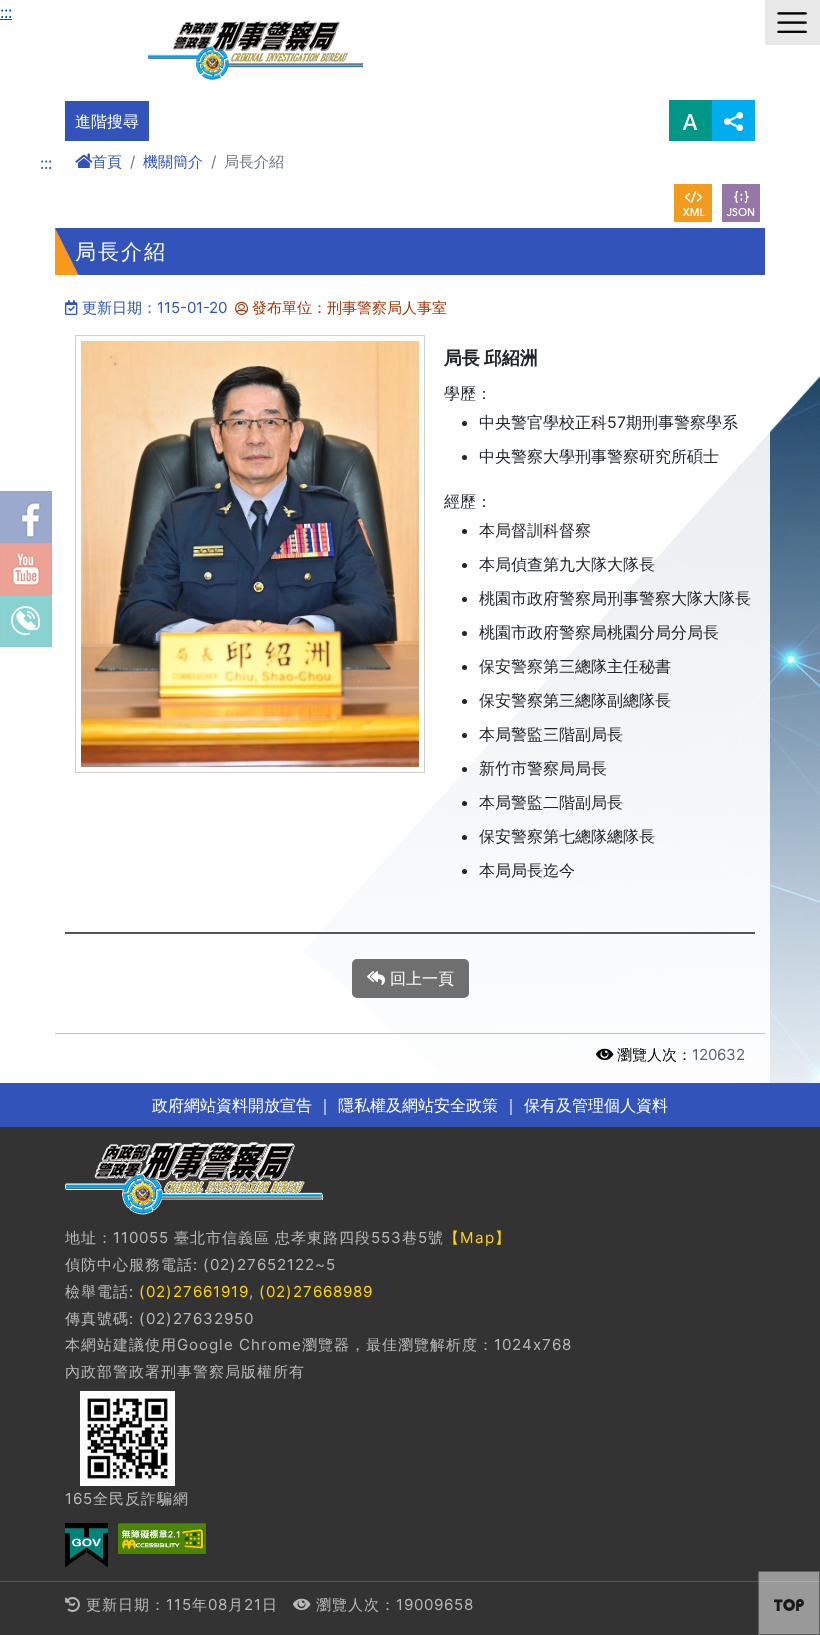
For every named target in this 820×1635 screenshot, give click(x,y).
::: (6, 12)
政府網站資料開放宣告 (232, 1105)
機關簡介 (173, 161)
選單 (792, 22)
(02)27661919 (194, 1291)
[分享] (733, 120)
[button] (789, 1603)
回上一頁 (419, 978)
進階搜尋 (107, 121)
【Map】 (477, 1237)
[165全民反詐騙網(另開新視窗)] (127, 1438)
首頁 (107, 161)
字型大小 (690, 120)
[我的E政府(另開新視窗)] (86, 1545)
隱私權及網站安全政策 (418, 1105)
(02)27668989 (316, 1291)
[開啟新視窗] (693, 203)
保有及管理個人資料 (593, 1105)
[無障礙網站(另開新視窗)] (162, 1538)
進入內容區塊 (48, 12)
